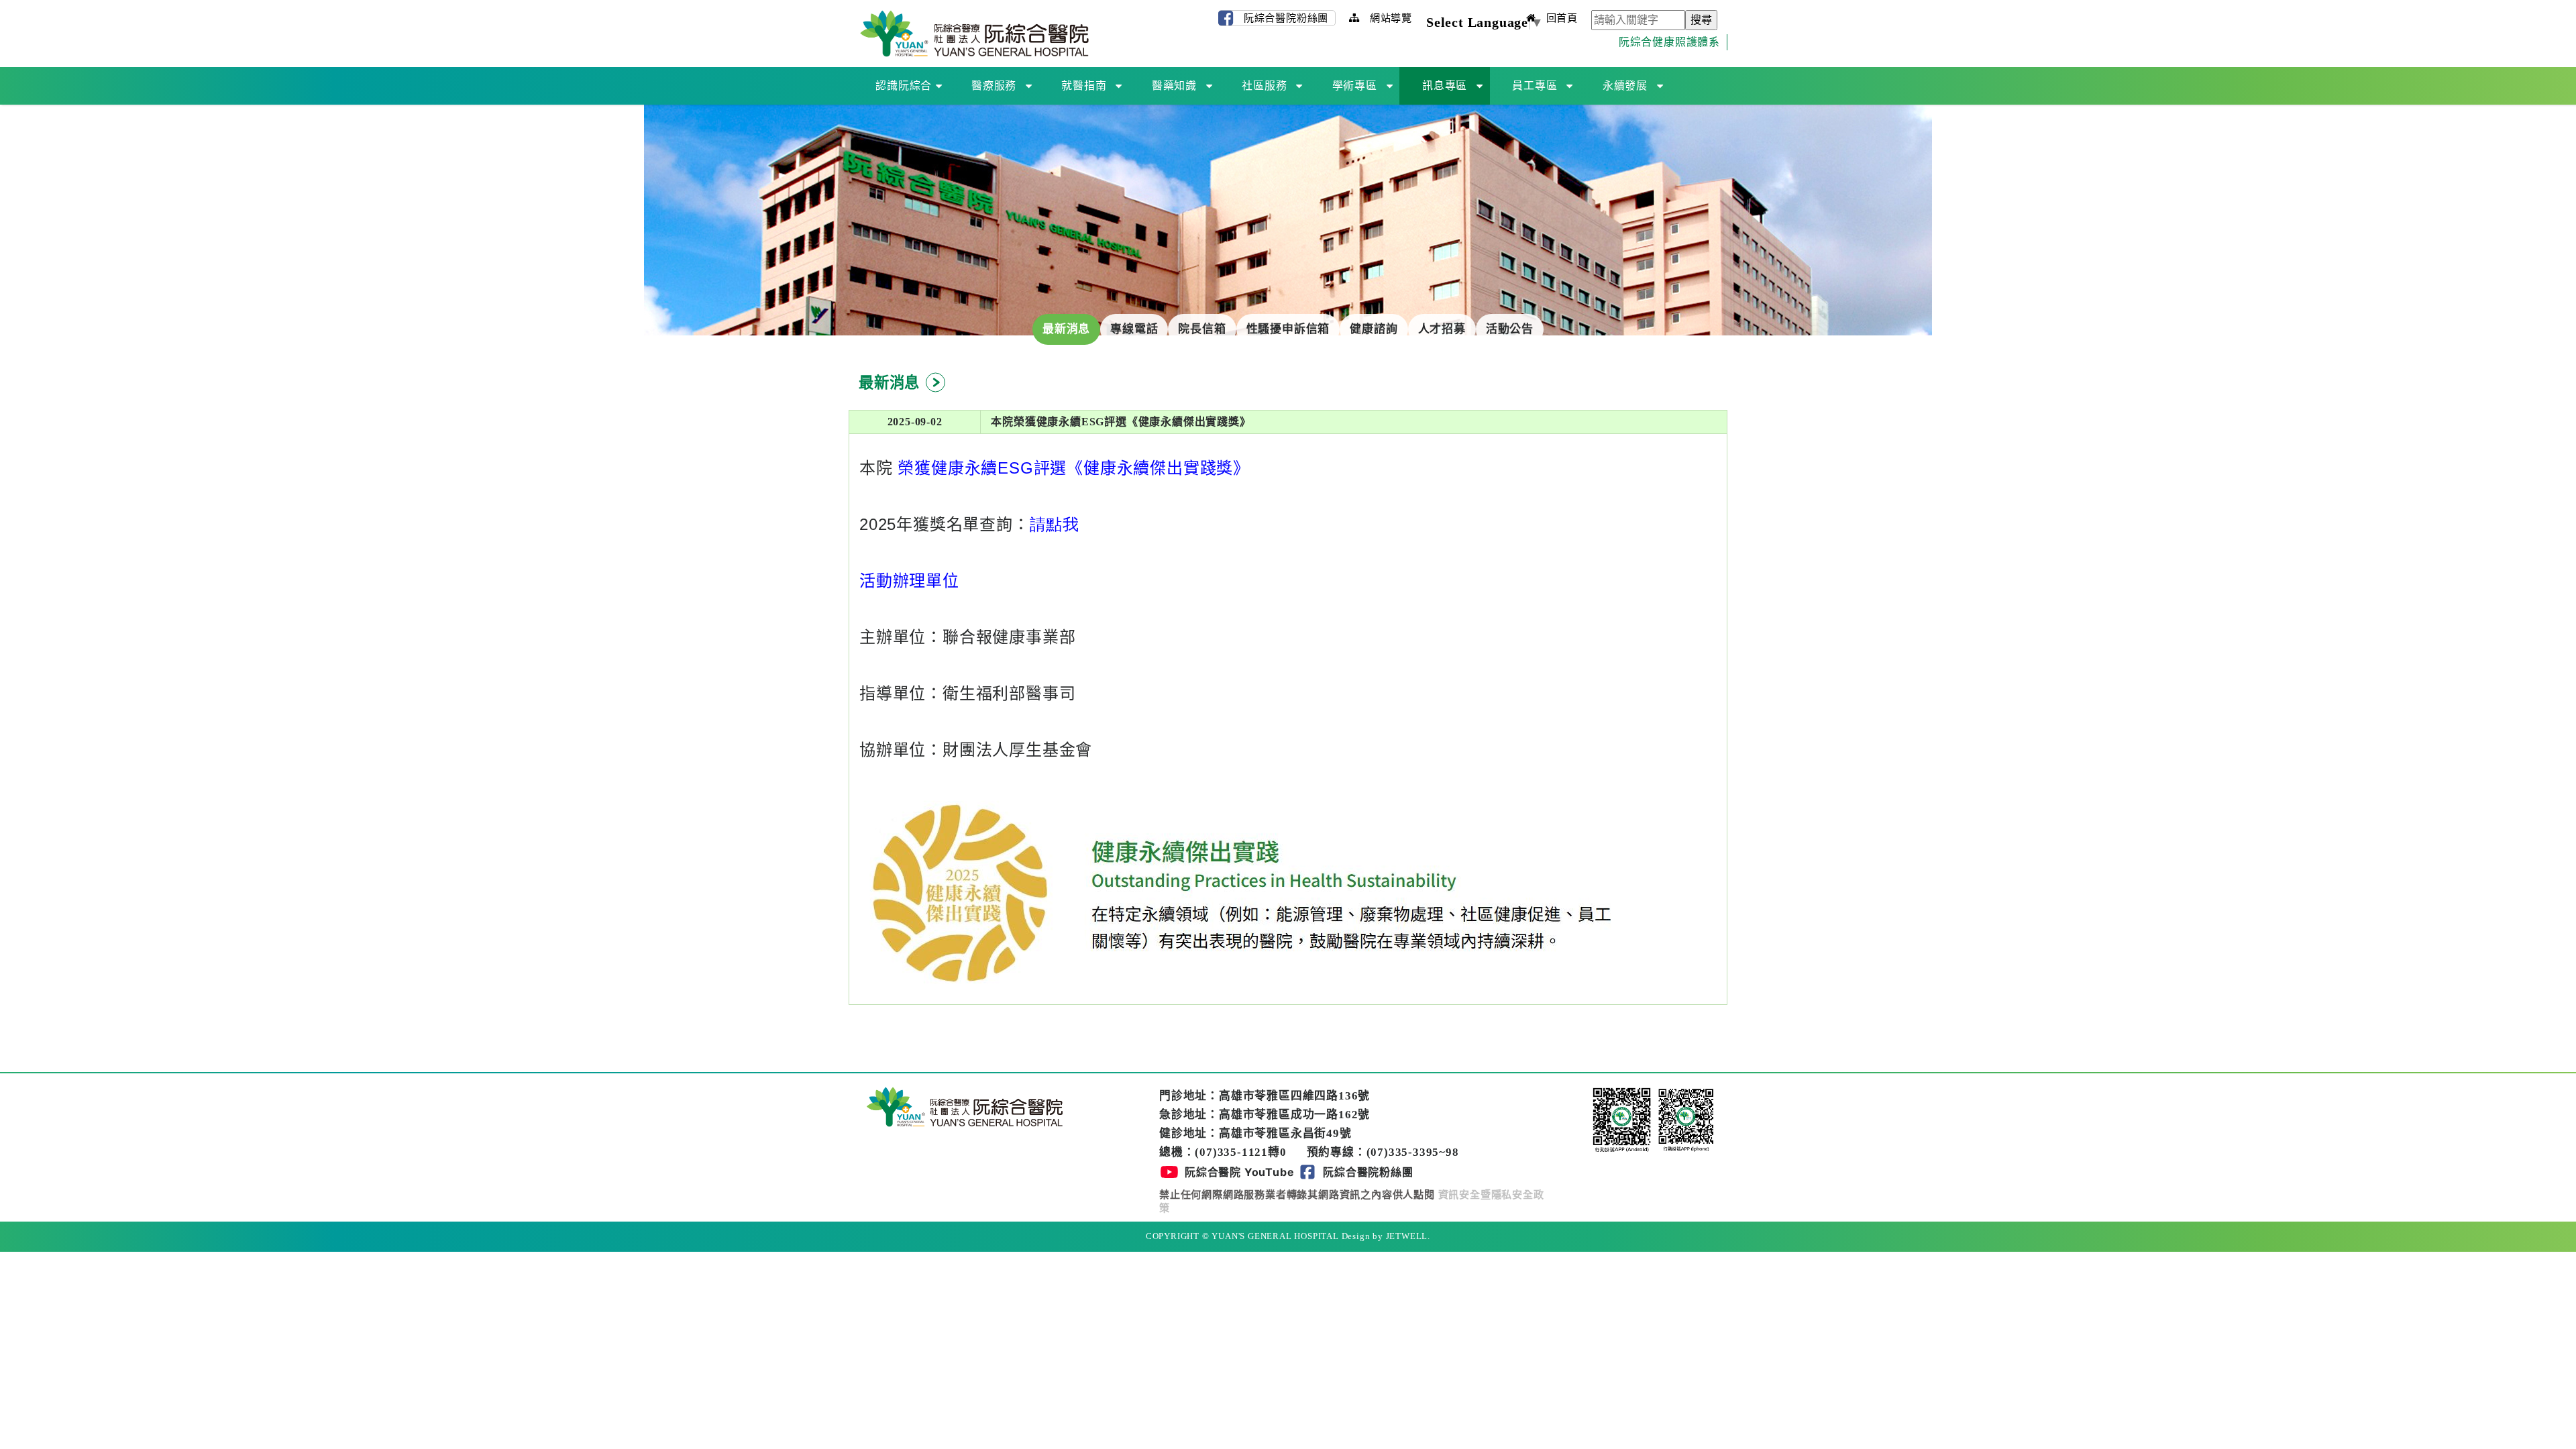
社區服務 (1264, 86)
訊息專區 (1445, 86)
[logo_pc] (974, 33)
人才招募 (1442, 329)
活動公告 (1510, 329)
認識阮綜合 (904, 86)
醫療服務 (994, 86)
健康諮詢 (1374, 329)
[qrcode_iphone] (1686, 1119)
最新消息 (1066, 329)
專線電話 (1134, 329)
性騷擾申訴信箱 (1288, 329)
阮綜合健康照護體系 (1669, 42)
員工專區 (1535, 86)
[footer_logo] (965, 1105)
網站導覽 (1389, 18)
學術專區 (1355, 86)
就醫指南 (1084, 86)
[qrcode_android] (1623, 1119)
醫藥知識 (1174, 86)
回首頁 (1560, 18)
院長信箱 (1202, 329)
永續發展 (1625, 86)
